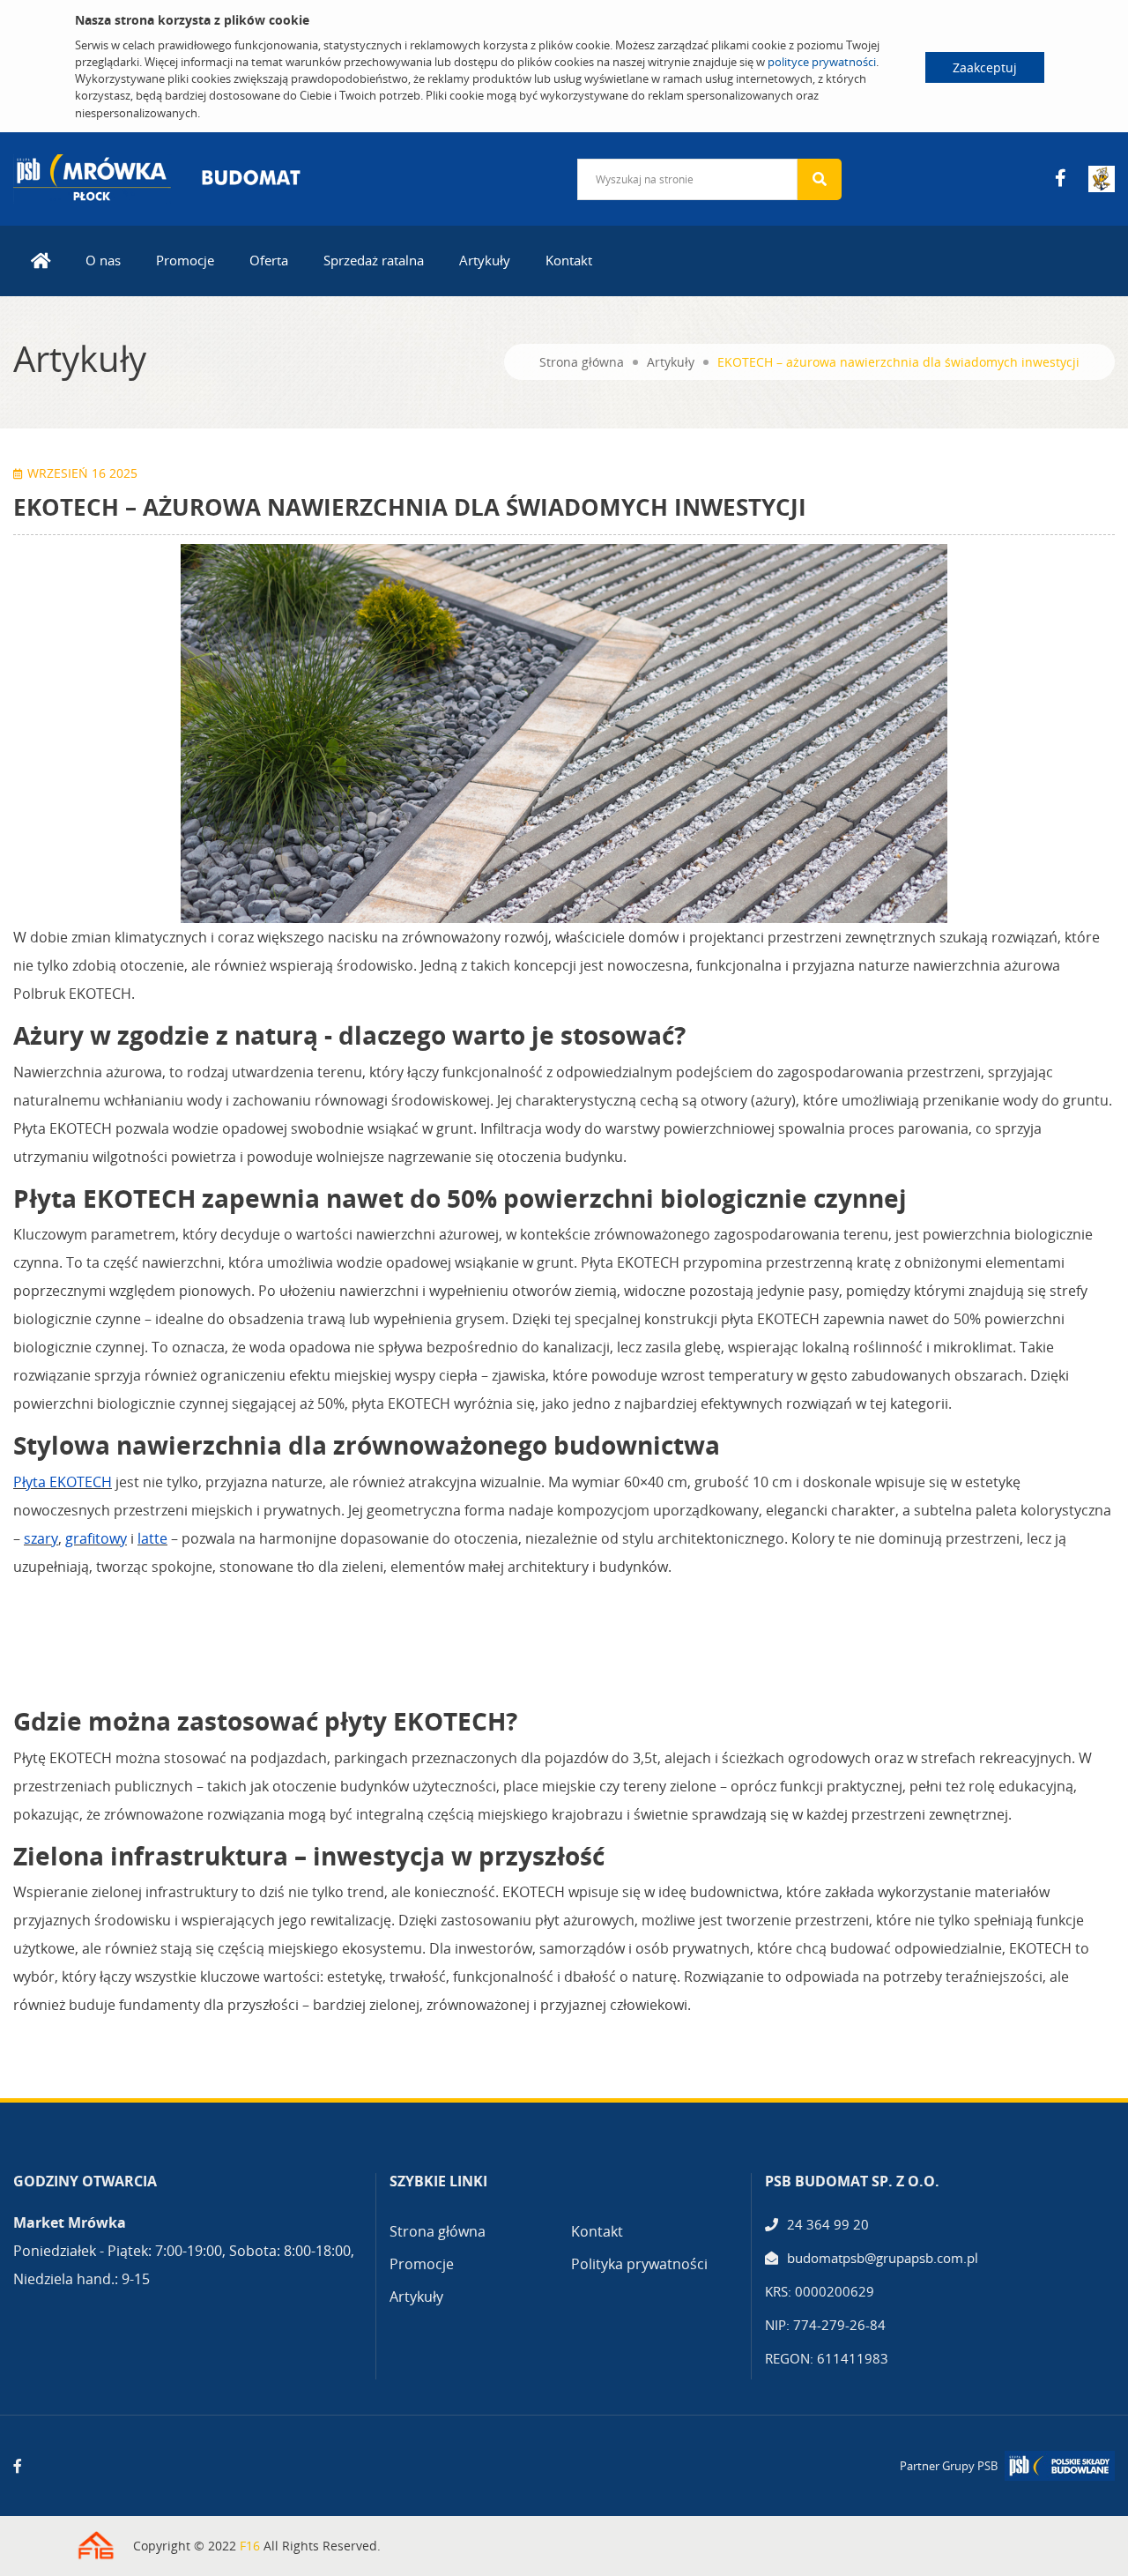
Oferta (269, 260)
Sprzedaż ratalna (374, 260)
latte (152, 1538)
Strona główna (582, 362)
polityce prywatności (822, 62)
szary (41, 1538)
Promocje (185, 260)
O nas (103, 260)
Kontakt (569, 260)
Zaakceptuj (985, 67)
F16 (250, 2546)
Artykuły (485, 260)
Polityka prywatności (639, 2264)
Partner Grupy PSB (949, 2466)
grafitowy (96, 1538)
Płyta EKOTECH (63, 1482)
